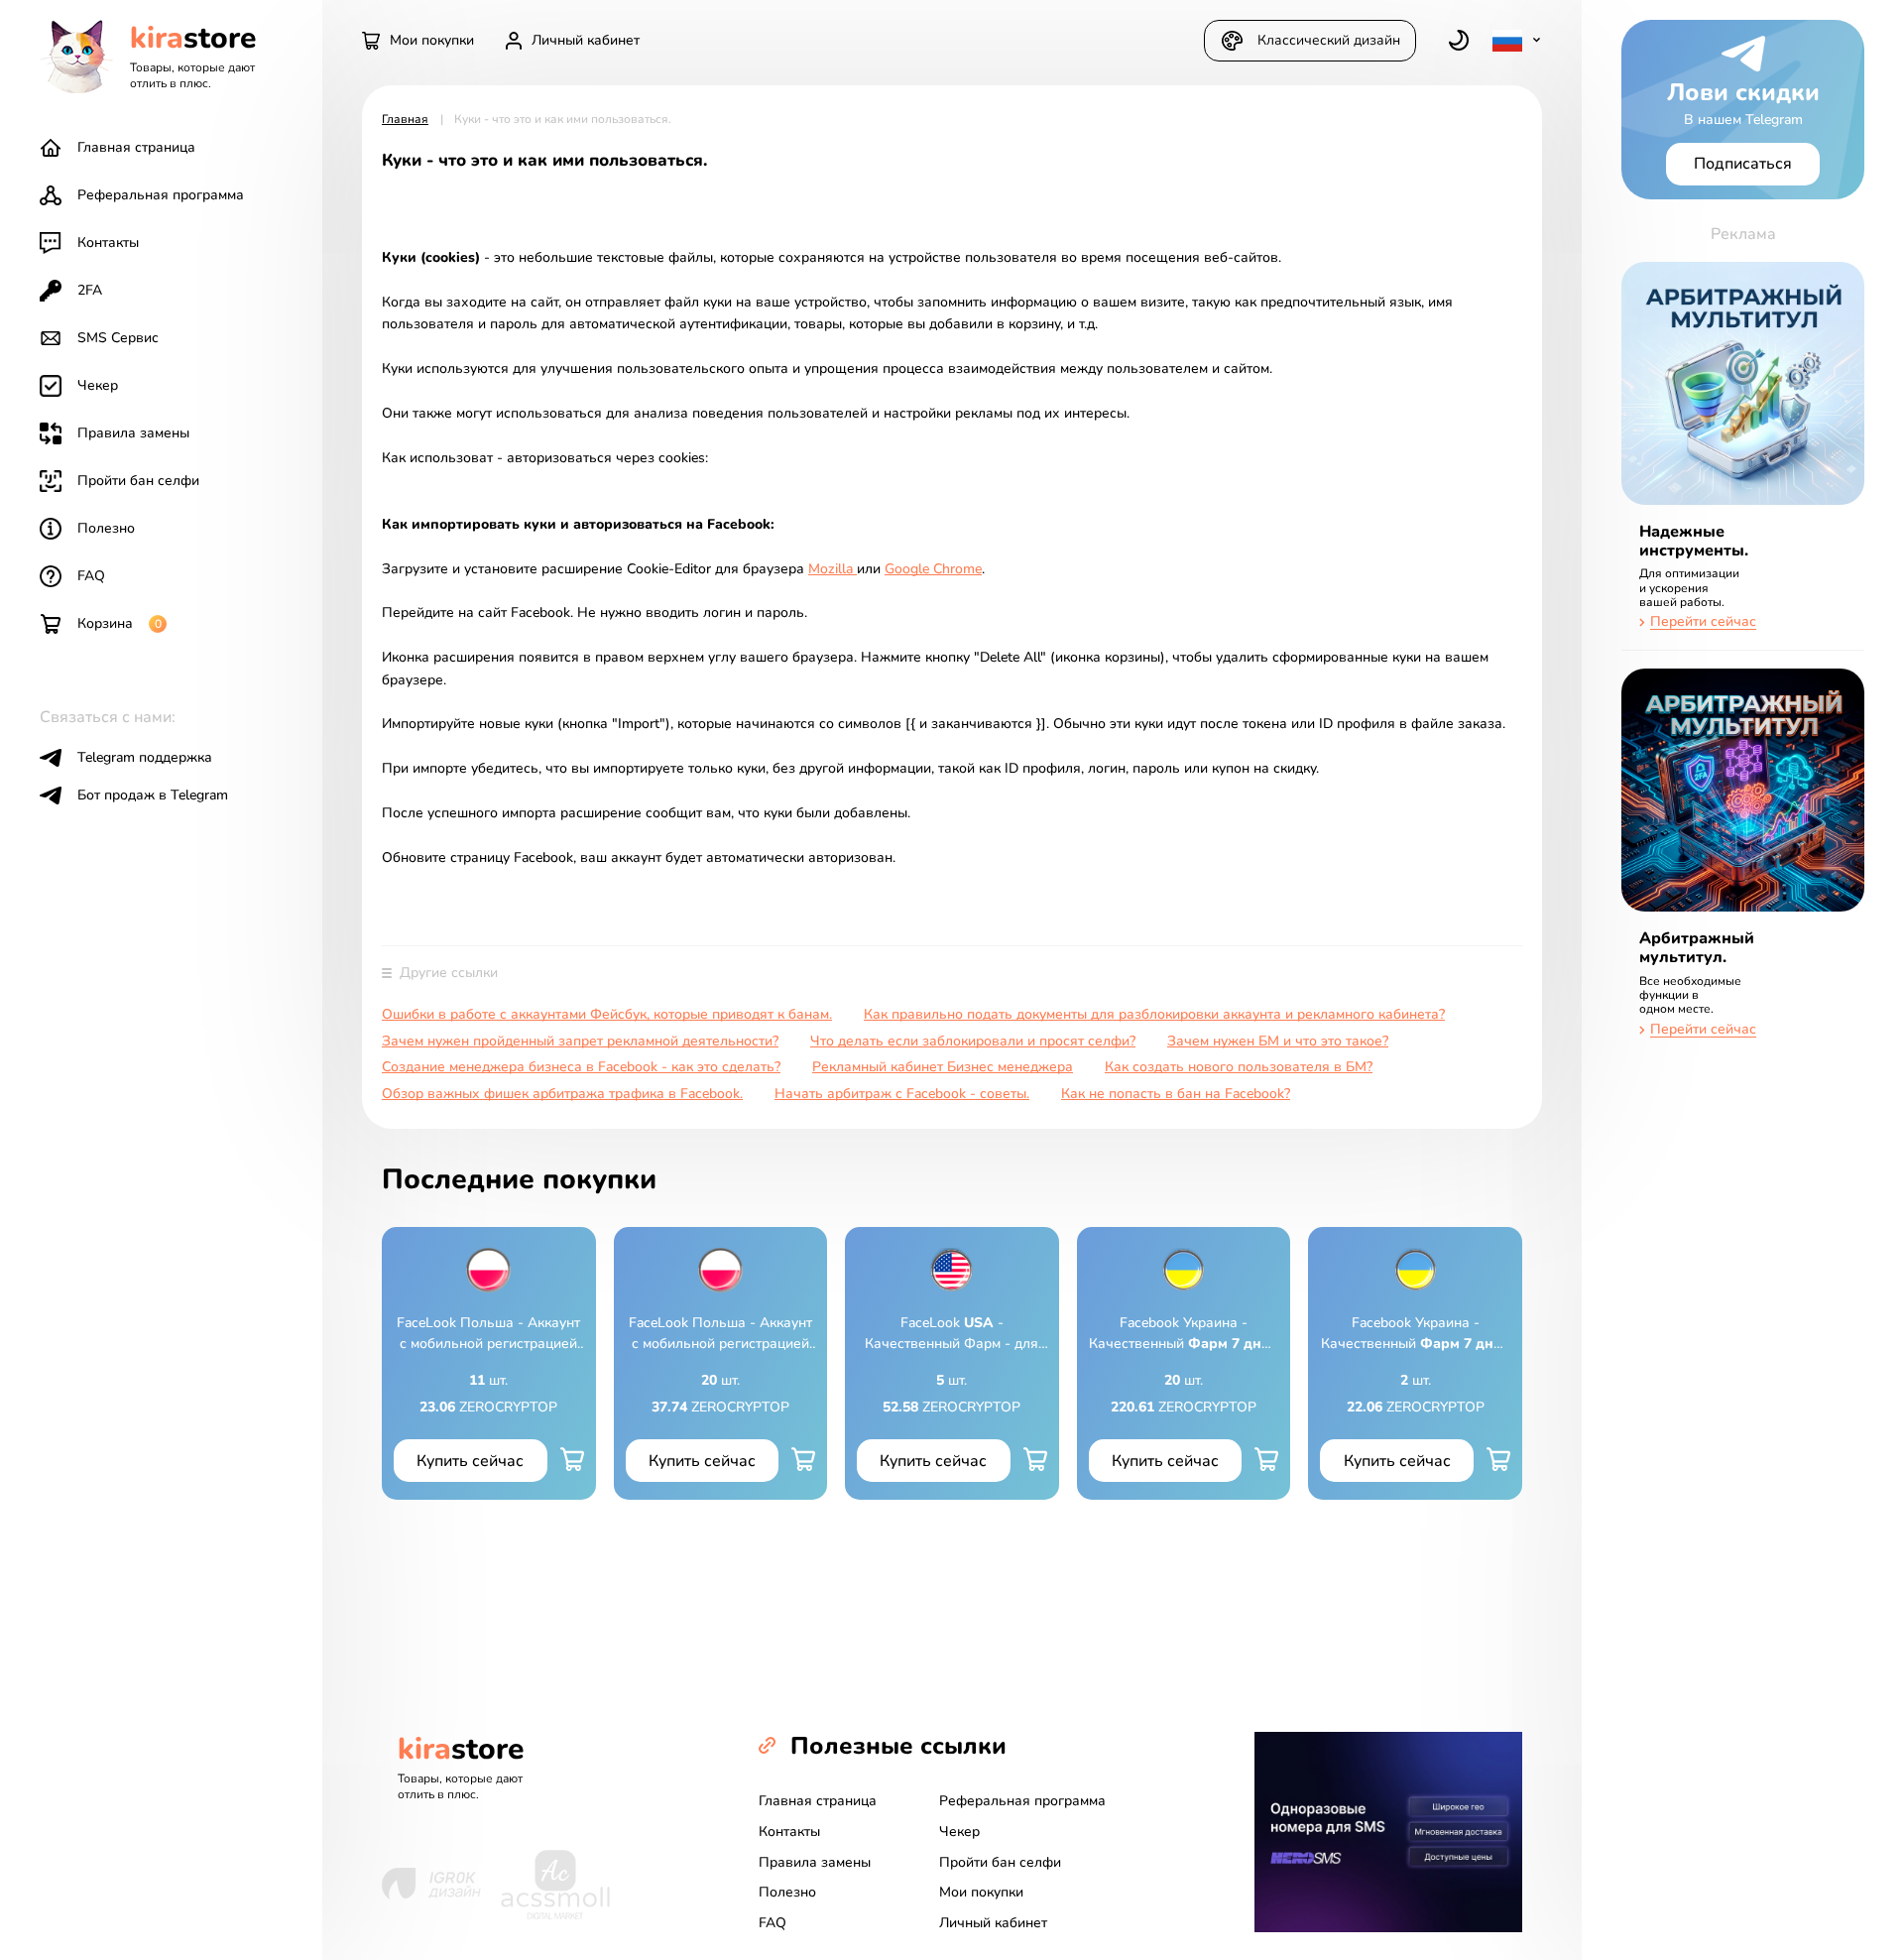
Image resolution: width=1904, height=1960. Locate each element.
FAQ (91, 576)
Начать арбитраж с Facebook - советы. (902, 1095)
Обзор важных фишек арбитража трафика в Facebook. (562, 1095)
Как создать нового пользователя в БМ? (1239, 1068)
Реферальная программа (161, 195)
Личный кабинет (993, 1923)
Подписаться (1743, 164)
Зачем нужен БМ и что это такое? (1278, 1042)
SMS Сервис (118, 338)
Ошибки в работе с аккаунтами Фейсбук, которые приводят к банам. (607, 1015)
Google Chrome (933, 569)
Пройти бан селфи (138, 481)
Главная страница (136, 147)
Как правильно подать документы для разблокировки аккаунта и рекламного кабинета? (1154, 1015)
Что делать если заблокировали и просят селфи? (973, 1042)
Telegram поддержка (145, 757)
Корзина (119, 623)
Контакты (108, 243)
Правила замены (133, 433)
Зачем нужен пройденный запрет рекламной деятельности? (580, 1042)
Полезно (106, 528)
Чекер (98, 385)
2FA (90, 290)
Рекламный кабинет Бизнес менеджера (943, 1068)
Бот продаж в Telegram (153, 795)
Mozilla (833, 569)
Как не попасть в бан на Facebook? (1176, 1095)
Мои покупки (981, 1892)
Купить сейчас (470, 1461)
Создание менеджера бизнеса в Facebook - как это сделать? (581, 1068)
